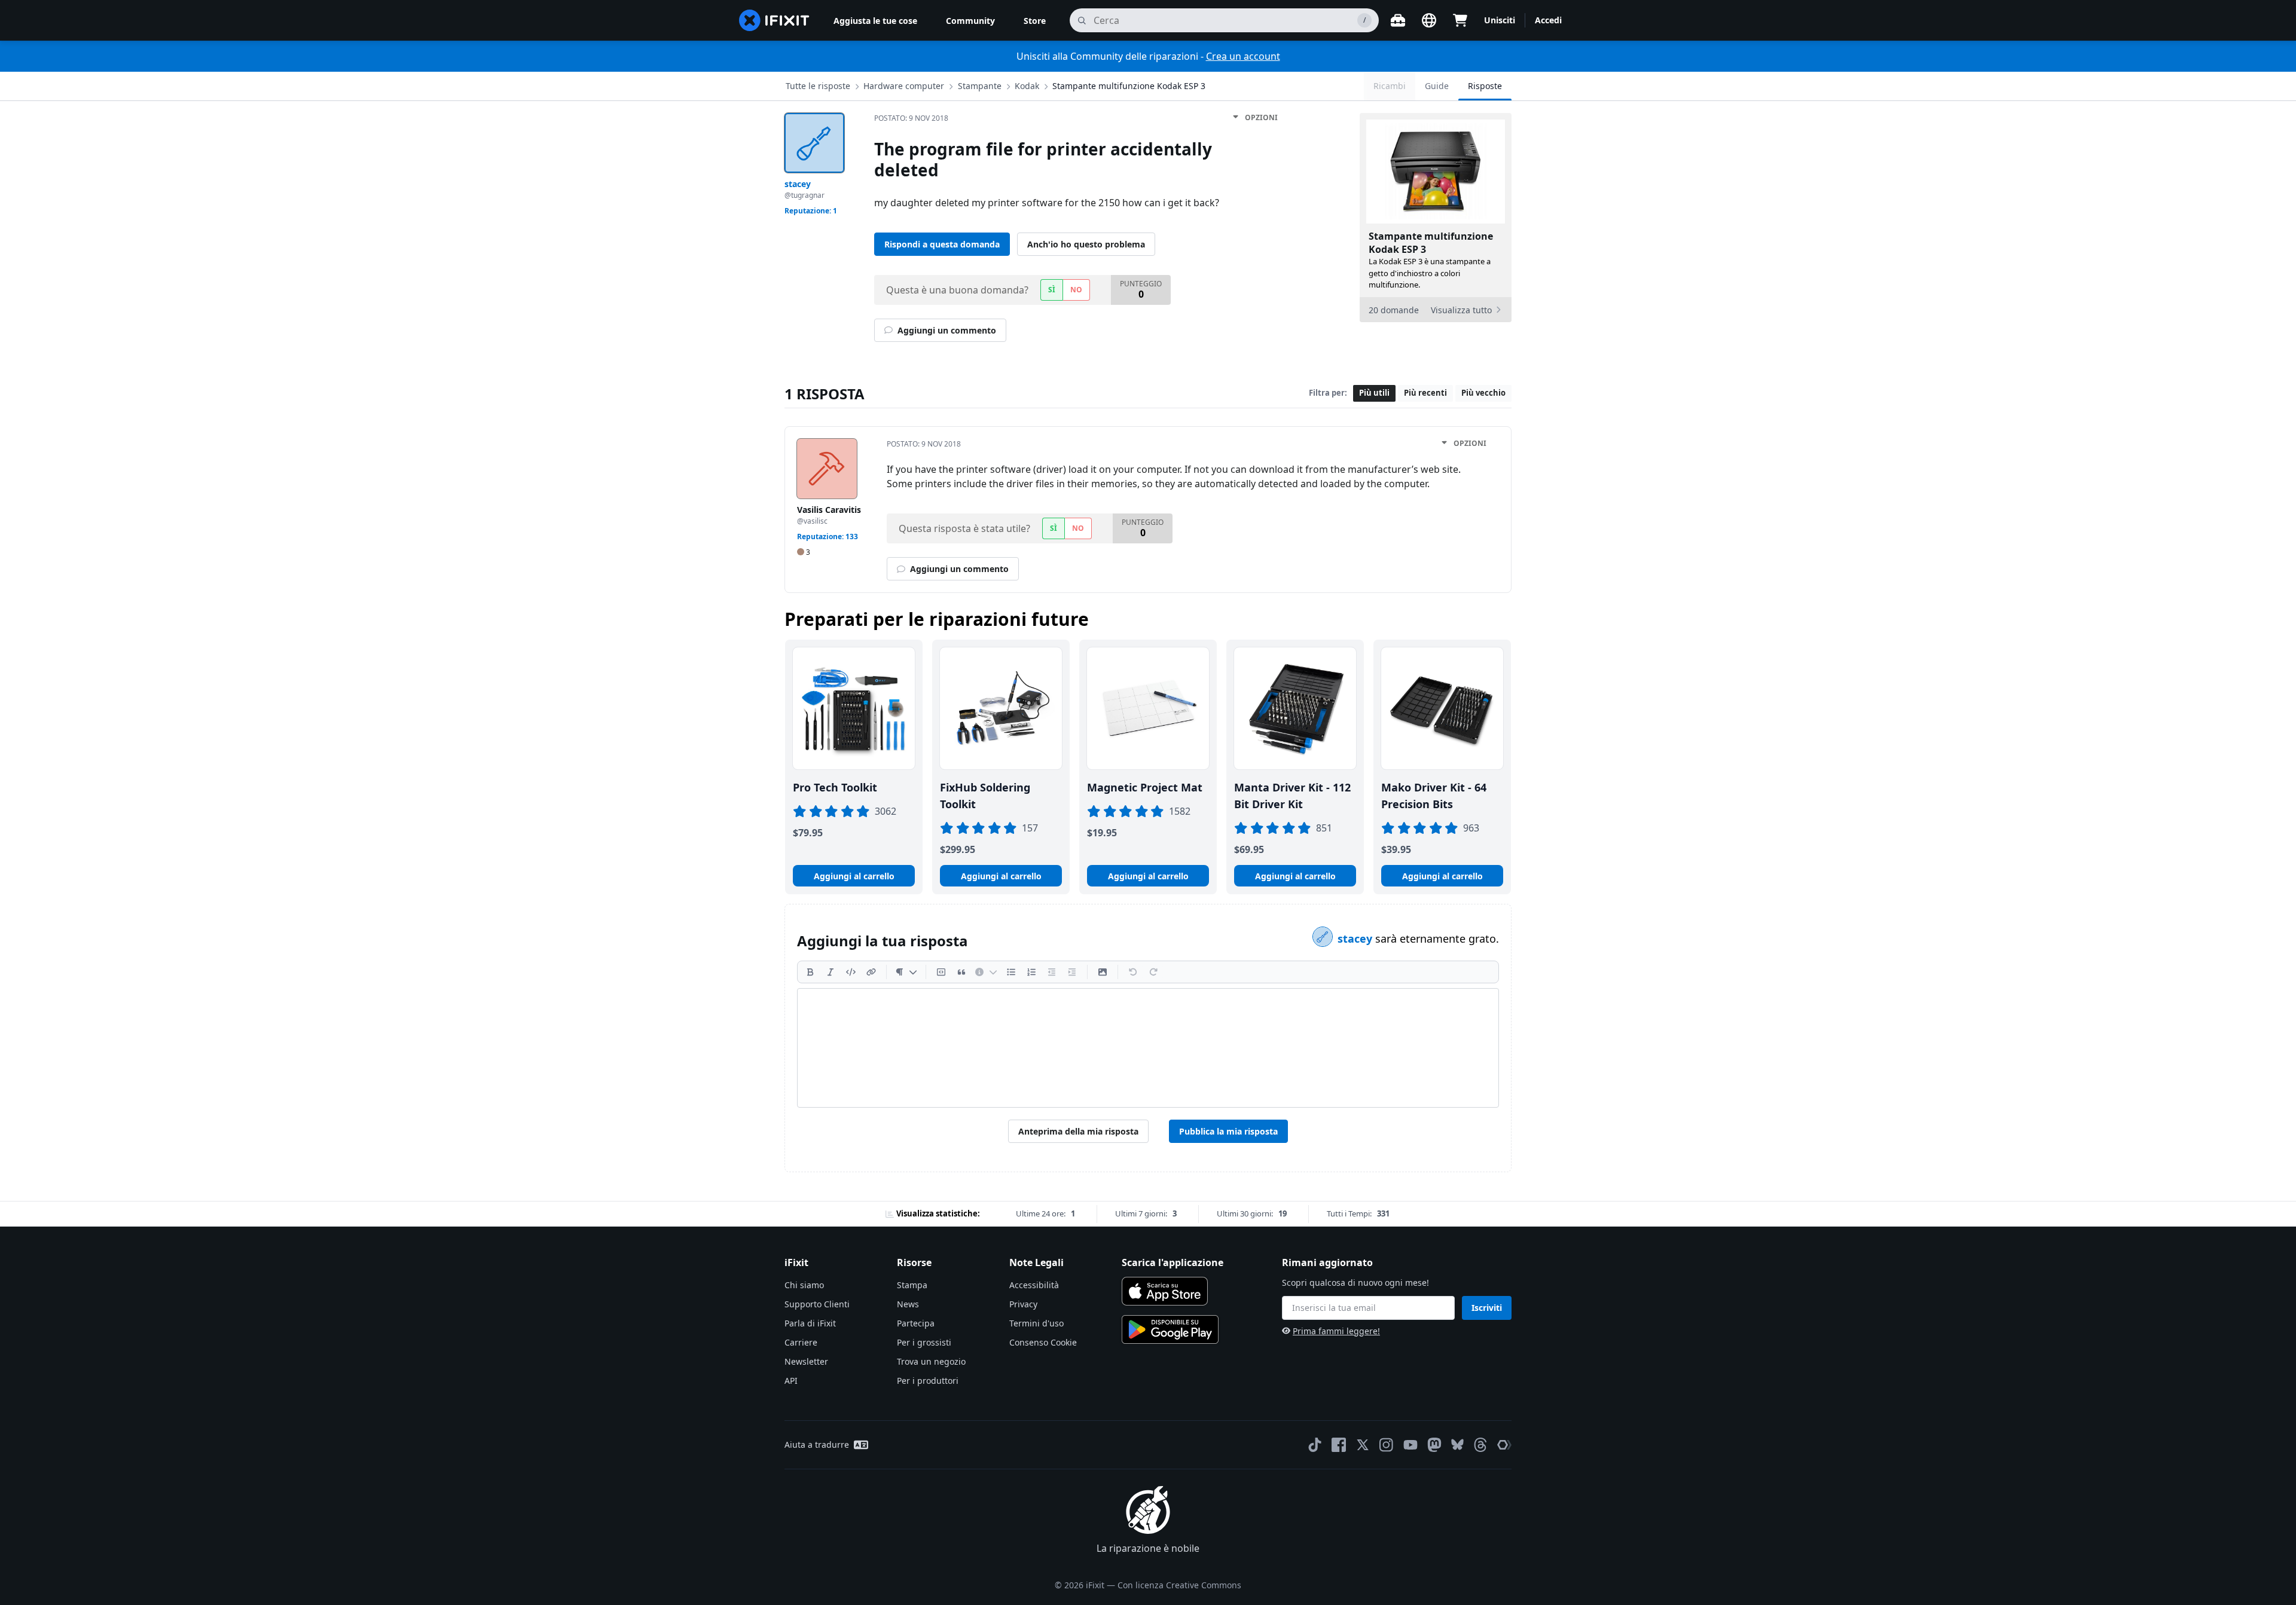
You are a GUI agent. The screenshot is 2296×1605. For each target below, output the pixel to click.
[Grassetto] (810, 972)
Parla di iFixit (810, 1323)
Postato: (911, 118)
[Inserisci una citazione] (961, 972)
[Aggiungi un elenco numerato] (1031, 972)
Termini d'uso (1036, 1323)
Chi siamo (804, 1285)
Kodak (1027, 86)
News (908, 1304)
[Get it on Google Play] (1170, 1329)
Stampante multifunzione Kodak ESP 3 (1129, 86)
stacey (1356, 938)
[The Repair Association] (1504, 1445)
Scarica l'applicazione (1173, 1262)
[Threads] (1480, 1445)
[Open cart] (1460, 20)
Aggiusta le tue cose (875, 21)
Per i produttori (928, 1381)
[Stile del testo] (906, 972)
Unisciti (1500, 20)
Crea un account (1243, 56)
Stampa (912, 1285)
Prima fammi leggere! (1336, 1331)
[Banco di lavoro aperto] (1398, 20)
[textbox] (1148, 1048)
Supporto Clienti (817, 1304)
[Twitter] (1363, 1445)
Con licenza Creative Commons (1179, 1585)
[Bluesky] (1457, 1444)
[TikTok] (1315, 1445)
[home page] (774, 20)
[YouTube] (1410, 1445)
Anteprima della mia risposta (1078, 1131)
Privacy (1023, 1304)
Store (1035, 21)
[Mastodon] (1434, 1445)
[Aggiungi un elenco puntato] (1011, 972)
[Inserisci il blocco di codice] (941, 972)
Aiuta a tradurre (817, 1444)
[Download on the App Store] (1165, 1291)
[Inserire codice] (851, 972)
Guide (1437, 86)
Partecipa (916, 1323)
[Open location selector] (1429, 20)
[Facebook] (1339, 1445)
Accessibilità (1034, 1285)
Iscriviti (1487, 1308)
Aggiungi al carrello (854, 876)
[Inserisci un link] (871, 972)
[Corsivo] (831, 972)
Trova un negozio (931, 1361)
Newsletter (806, 1361)
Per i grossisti (924, 1342)
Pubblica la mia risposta (1228, 1131)
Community (970, 21)
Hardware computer (904, 86)
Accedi (1548, 20)
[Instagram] (1387, 1445)
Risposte (1485, 86)
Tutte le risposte (818, 86)
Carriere (801, 1342)
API (791, 1381)
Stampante (980, 86)
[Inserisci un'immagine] (1103, 972)
